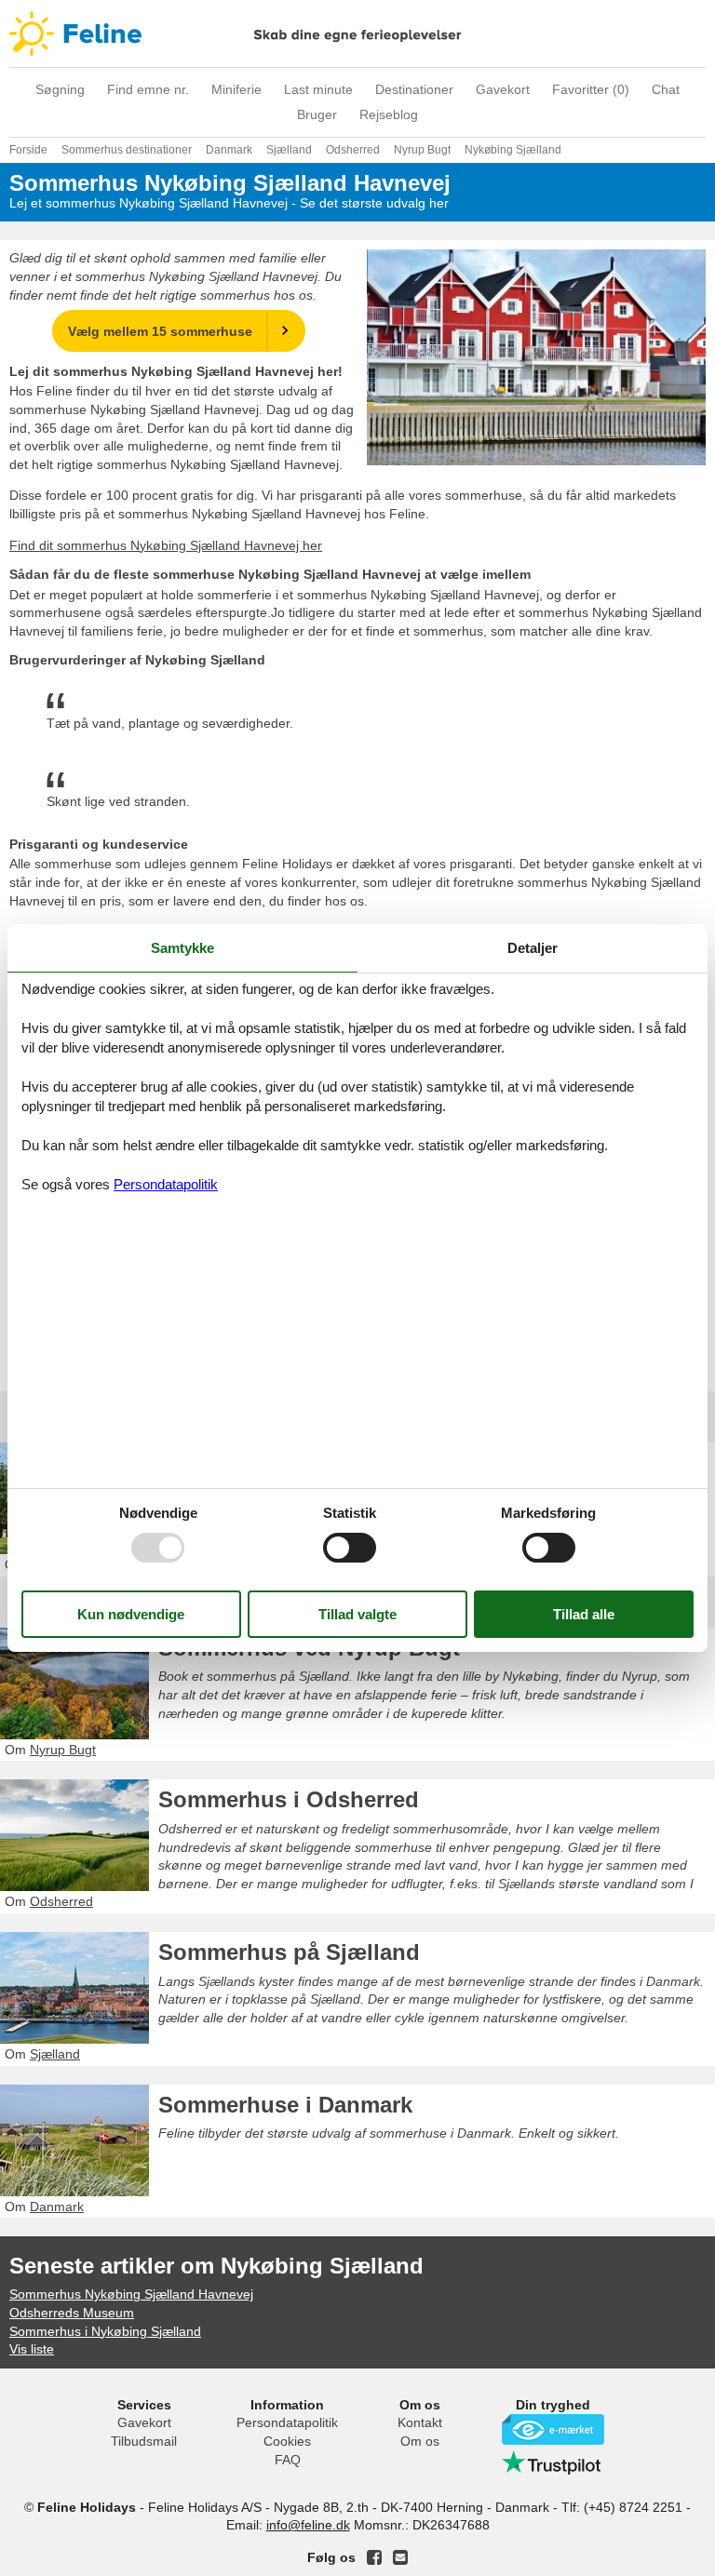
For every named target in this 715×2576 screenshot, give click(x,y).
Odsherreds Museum (72, 2313)
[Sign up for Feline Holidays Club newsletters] (400, 2557)
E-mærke (553, 2429)
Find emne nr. (148, 89)
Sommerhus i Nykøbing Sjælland (105, 2331)
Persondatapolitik (287, 2422)
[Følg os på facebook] (374, 2557)
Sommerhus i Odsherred (289, 1799)
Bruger (317, 114)
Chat (666, 89)
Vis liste (32, 2349)
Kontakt (420, 2422)
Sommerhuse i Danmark (285, 2105)
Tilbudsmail (144, 2441)
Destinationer (414, 89)
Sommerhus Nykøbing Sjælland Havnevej (131, 2294)
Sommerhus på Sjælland (289, 1952)
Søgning (60, 89)
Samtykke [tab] (182, 948)
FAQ (288, 2460)
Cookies (287, 2441)
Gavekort (503, 89)
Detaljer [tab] (533, 948)
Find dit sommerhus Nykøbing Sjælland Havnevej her (166, 545)
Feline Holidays (357, 34)
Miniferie (236, 89)
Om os (420, 2441)
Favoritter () (591, 89)
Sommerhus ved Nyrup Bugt (309, 1648)
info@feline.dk (308, 2525)
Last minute (318, 89)
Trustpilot (553, 2462)
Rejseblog (389, 114)
